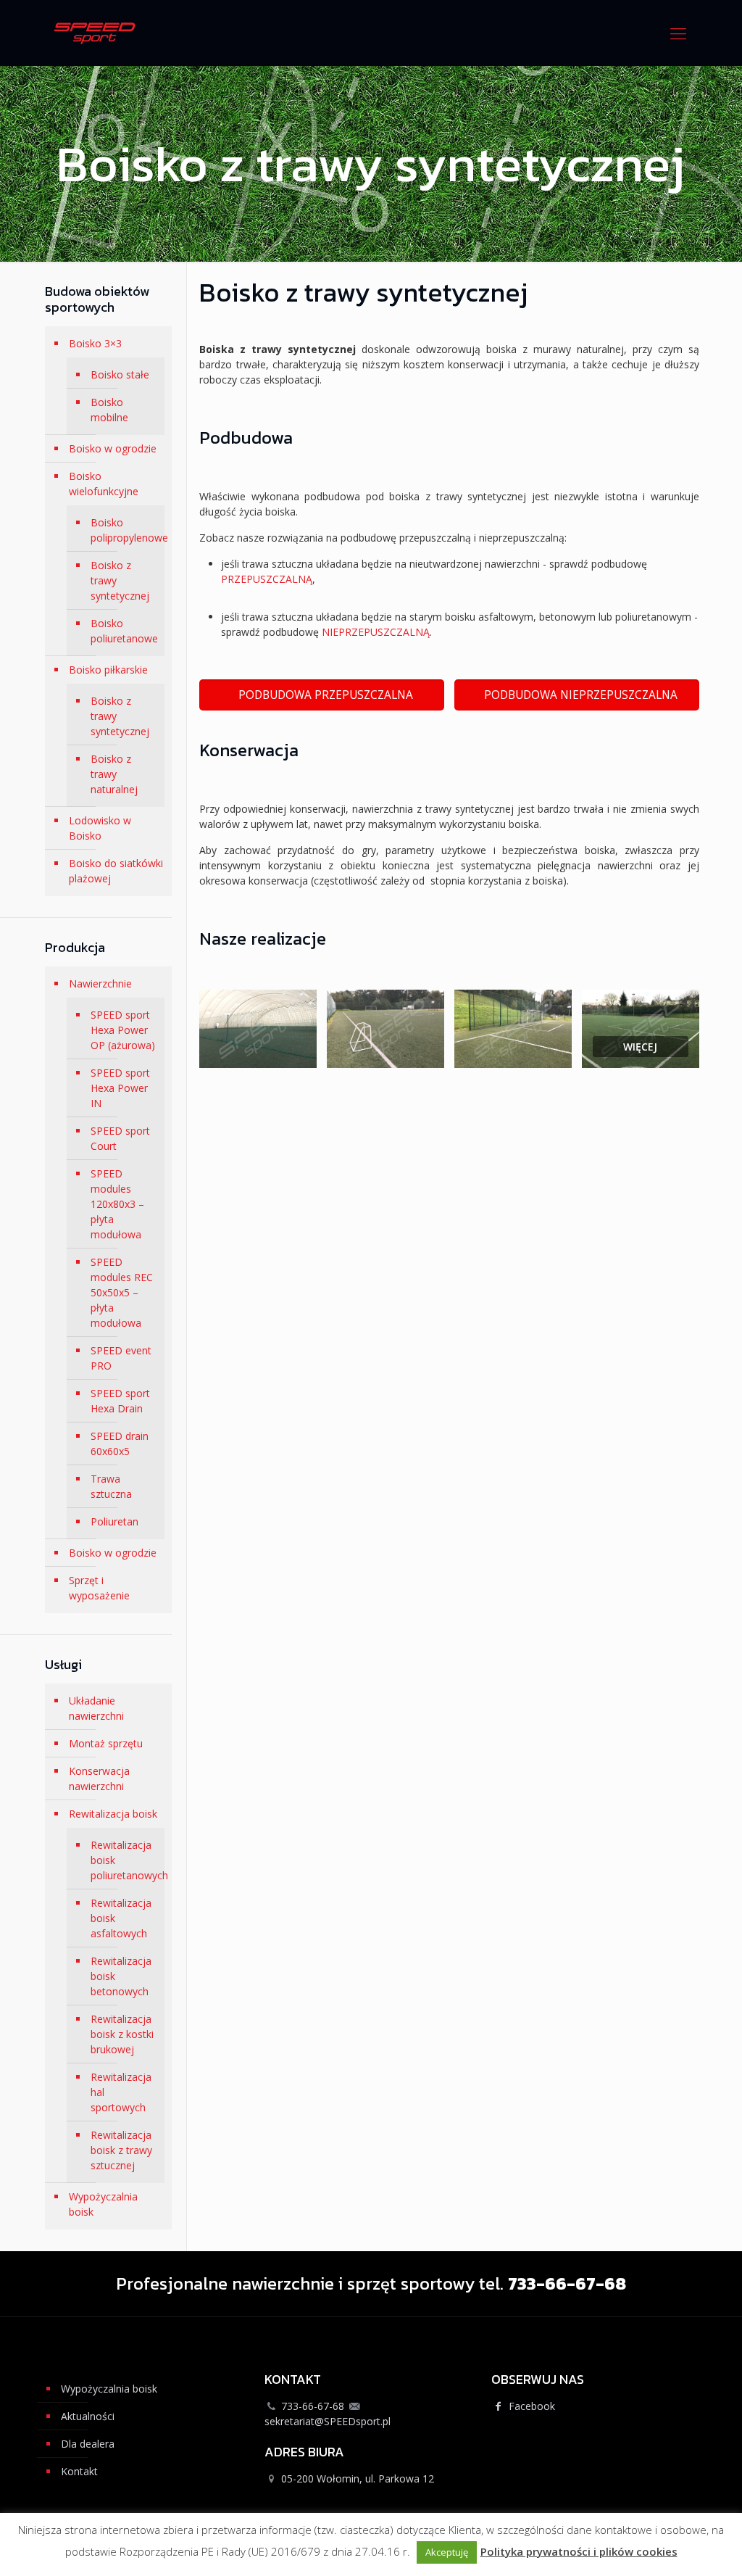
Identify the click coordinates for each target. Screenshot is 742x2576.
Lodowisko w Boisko (100, 828)
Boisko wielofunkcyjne (104, 484)
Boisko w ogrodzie (113, 448)
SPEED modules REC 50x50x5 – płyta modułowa (122, 1292)
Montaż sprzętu (106, 1743)
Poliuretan (114, 1521)
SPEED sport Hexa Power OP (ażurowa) (123, 1030)
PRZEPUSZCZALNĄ (267, 579)
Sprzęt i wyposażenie (99, 1588)
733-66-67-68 (313, 2406)
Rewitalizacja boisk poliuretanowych (124, 1860)
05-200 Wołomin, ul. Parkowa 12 (358, 2478)
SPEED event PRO (121, 1358)
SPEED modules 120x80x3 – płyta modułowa (117, 1204)
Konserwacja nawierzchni (99, 1778)
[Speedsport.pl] (95, 33)
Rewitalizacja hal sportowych (121, 2092)
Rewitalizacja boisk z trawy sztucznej (121, 2150)
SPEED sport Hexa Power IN (120, 1088)
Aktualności (88, 2416)
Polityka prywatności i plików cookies (579, 2551)
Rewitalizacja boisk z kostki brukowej (122, 2034)
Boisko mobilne (109, 410)
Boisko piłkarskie (108, 670)
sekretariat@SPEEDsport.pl (328, 2421)
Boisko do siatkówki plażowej (116, 871)
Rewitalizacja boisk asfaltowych (121, 1918)
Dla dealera (88, 2444)
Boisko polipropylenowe (124, 530)
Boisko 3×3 (95, 343)
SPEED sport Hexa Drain (120, 1401)
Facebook (530, 2406)
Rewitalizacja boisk (113, 1814)
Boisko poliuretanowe (124, 631)
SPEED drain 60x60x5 (120, 1444)
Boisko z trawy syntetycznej (120, 580)
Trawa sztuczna (111, 1486)
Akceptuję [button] (447, 2552)
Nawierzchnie (100, 983)
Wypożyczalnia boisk (103, 2204)
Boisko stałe (120, 374)
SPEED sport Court (120, 1138)
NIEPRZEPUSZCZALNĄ (376, 632)
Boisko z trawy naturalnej (114, 774)
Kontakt (79, 2471)
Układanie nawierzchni (96, 1708)
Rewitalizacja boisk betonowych (121, 1976)
